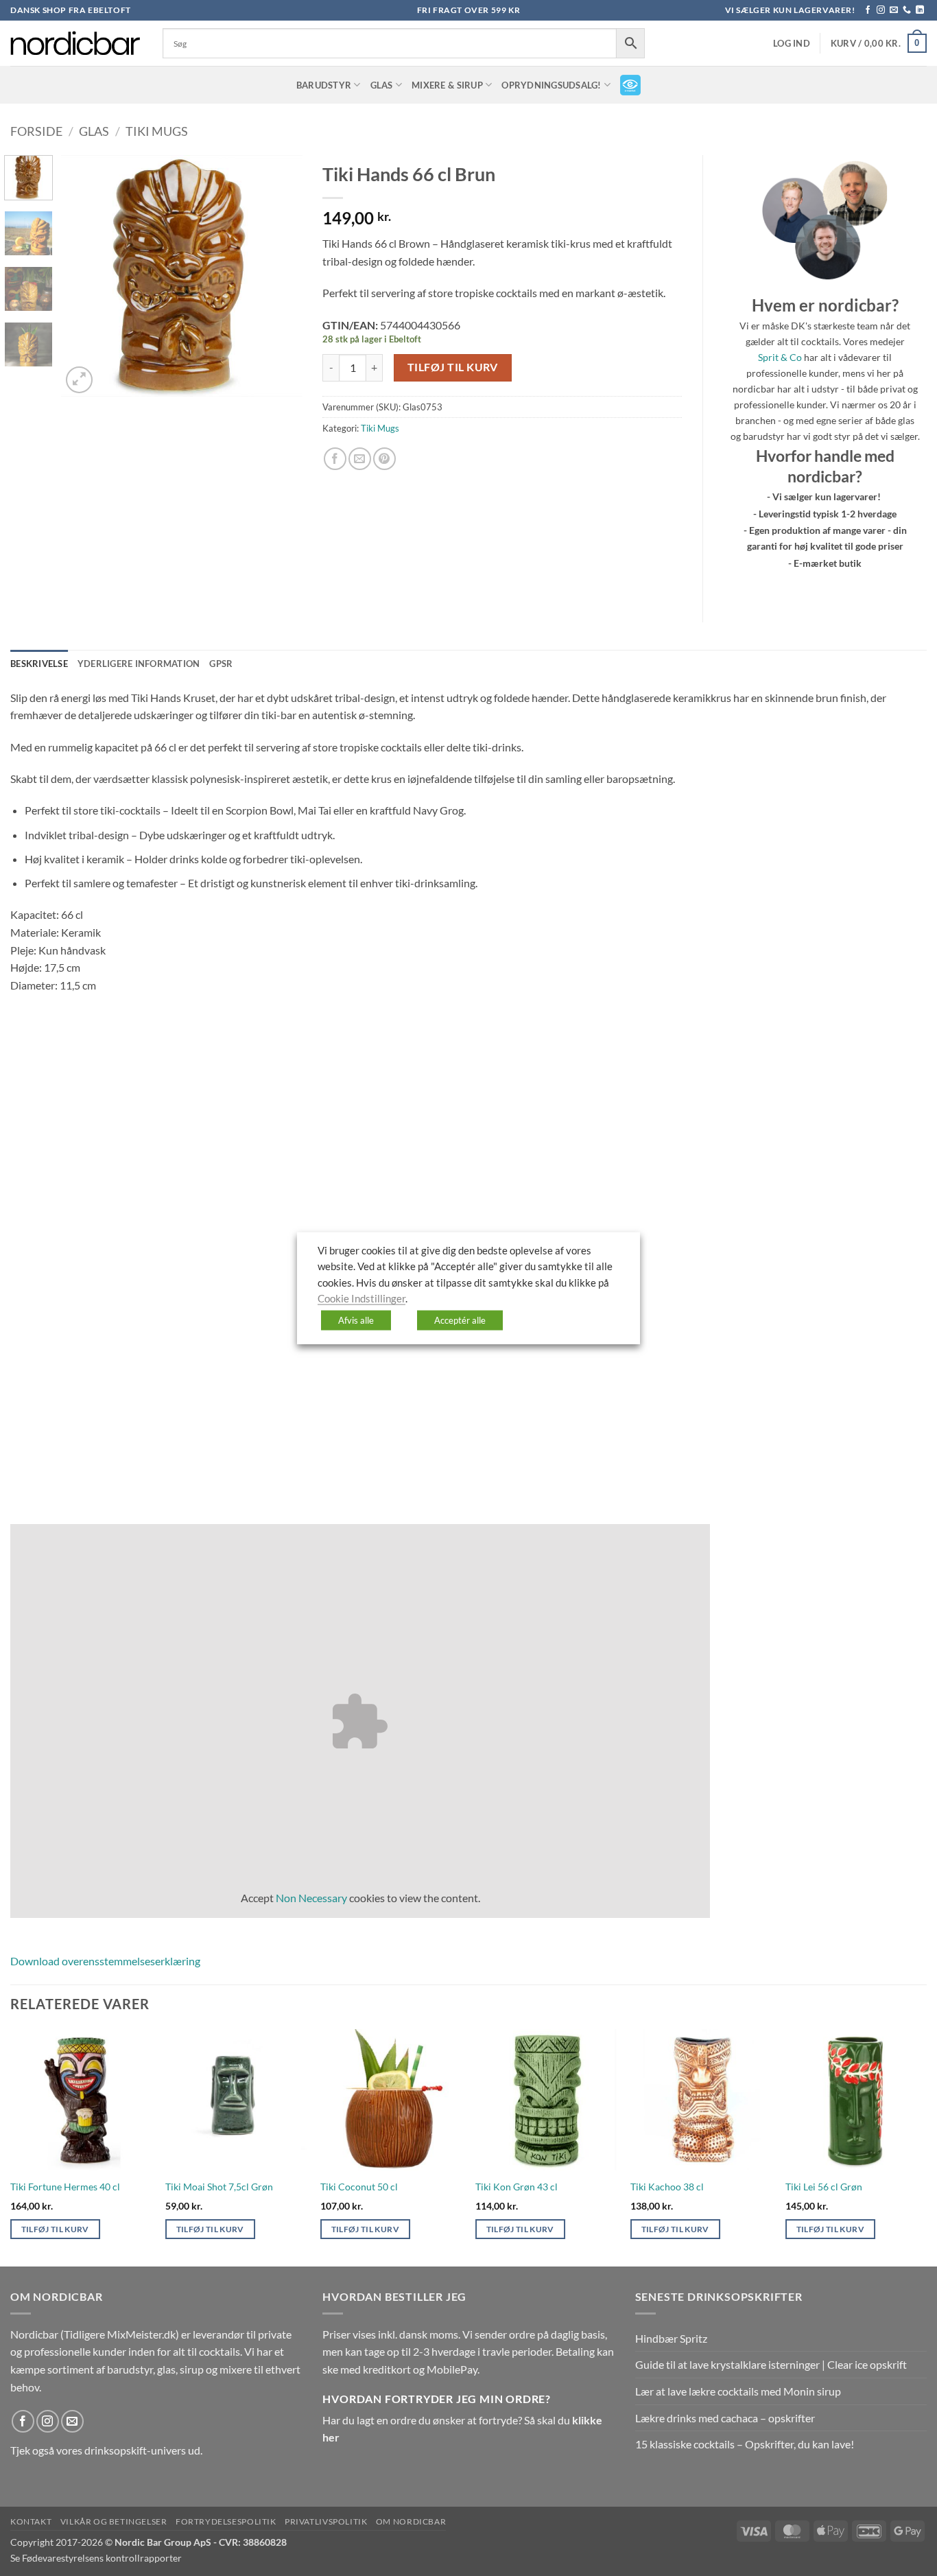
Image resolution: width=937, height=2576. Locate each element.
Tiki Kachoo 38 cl (667, 2187)
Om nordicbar (411, 2521)
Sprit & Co (780, 357)
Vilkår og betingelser (114, 2521)
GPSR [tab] (221, 664)
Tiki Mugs (157, 131)
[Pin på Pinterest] (384, 459)
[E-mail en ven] (360, 459)
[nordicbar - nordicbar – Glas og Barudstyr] (76, 43)
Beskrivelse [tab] (39, 664)
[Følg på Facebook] (868, 10)
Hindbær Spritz (671, 2338)
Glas (382, 85)
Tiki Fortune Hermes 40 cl (65, 2187)
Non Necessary (311, 1898)
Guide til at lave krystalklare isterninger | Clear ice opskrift (771, 2364)
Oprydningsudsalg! (551, 85)
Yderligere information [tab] (139, 664)
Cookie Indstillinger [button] (361, 1299)
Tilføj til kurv (453, 367)
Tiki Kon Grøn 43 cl (517, 2187)
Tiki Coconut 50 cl (359, 2187)
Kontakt (31, 2521)
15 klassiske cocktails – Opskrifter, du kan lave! (745, 2444)
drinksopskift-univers (135, 2450)
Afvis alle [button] (356, 1320)
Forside (36, 131)
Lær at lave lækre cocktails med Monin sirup (738, 2391)
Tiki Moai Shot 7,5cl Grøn (219, 2187)
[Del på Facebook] (335, 459)
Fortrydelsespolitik (226, 2521)
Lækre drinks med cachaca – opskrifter (725, 2418)
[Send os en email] (894, 10)
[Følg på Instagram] (881, 10)
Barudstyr (324, 85)
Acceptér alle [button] (460, 1320)
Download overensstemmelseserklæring (105, 1961)
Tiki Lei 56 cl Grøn (824, 2187)
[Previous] (83, 276)
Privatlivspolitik (326, 2521)
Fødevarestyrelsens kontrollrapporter (102, 2558)
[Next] (280, 276)
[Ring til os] (907, 10)
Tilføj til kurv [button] (55, 2229)
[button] (792, 44)
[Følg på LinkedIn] (920, 10)
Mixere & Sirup (447, 85)
